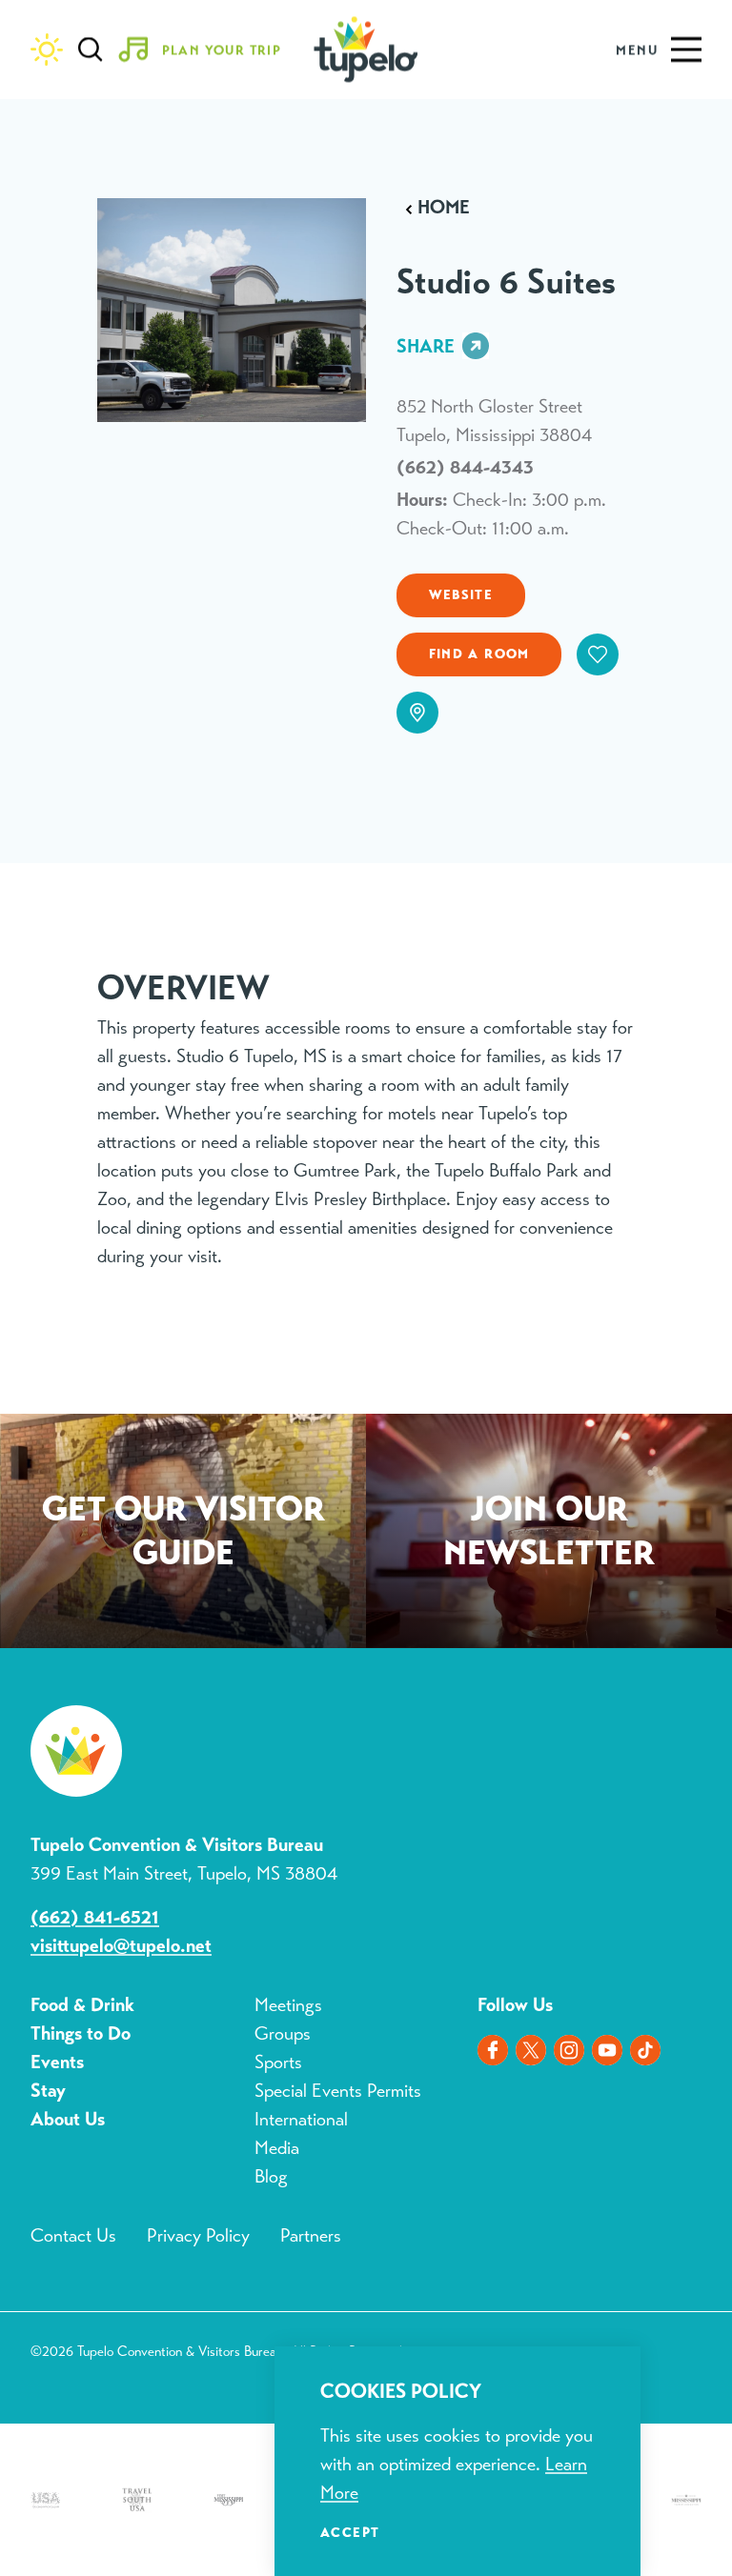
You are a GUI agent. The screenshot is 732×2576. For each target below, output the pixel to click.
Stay (48, 2091)
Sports (278, 2062)
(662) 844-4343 (465, 467)
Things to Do (81, 2033)
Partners (311, 2235)
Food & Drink (82, 2005)
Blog (271, 2176)
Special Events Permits (338, 2091)
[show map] (417, 713)
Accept (350, 2532)
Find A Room (479, 654)
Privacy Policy (198, 2235)
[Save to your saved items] (598, 654)
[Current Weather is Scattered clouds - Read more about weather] (47, 50)
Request (183, 1535)
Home (444, 208)
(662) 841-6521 (95, 1917)
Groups (283, 2033)
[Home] (366, 50)
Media (277, 2148)
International (301, 2119)
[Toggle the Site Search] (91, 50)
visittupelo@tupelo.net (121, 1946)
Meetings (288, 2005)
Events (57, 2062)
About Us (68, 2119)
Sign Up (549, 1535)
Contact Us (73, 2235)
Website (461, 594)
